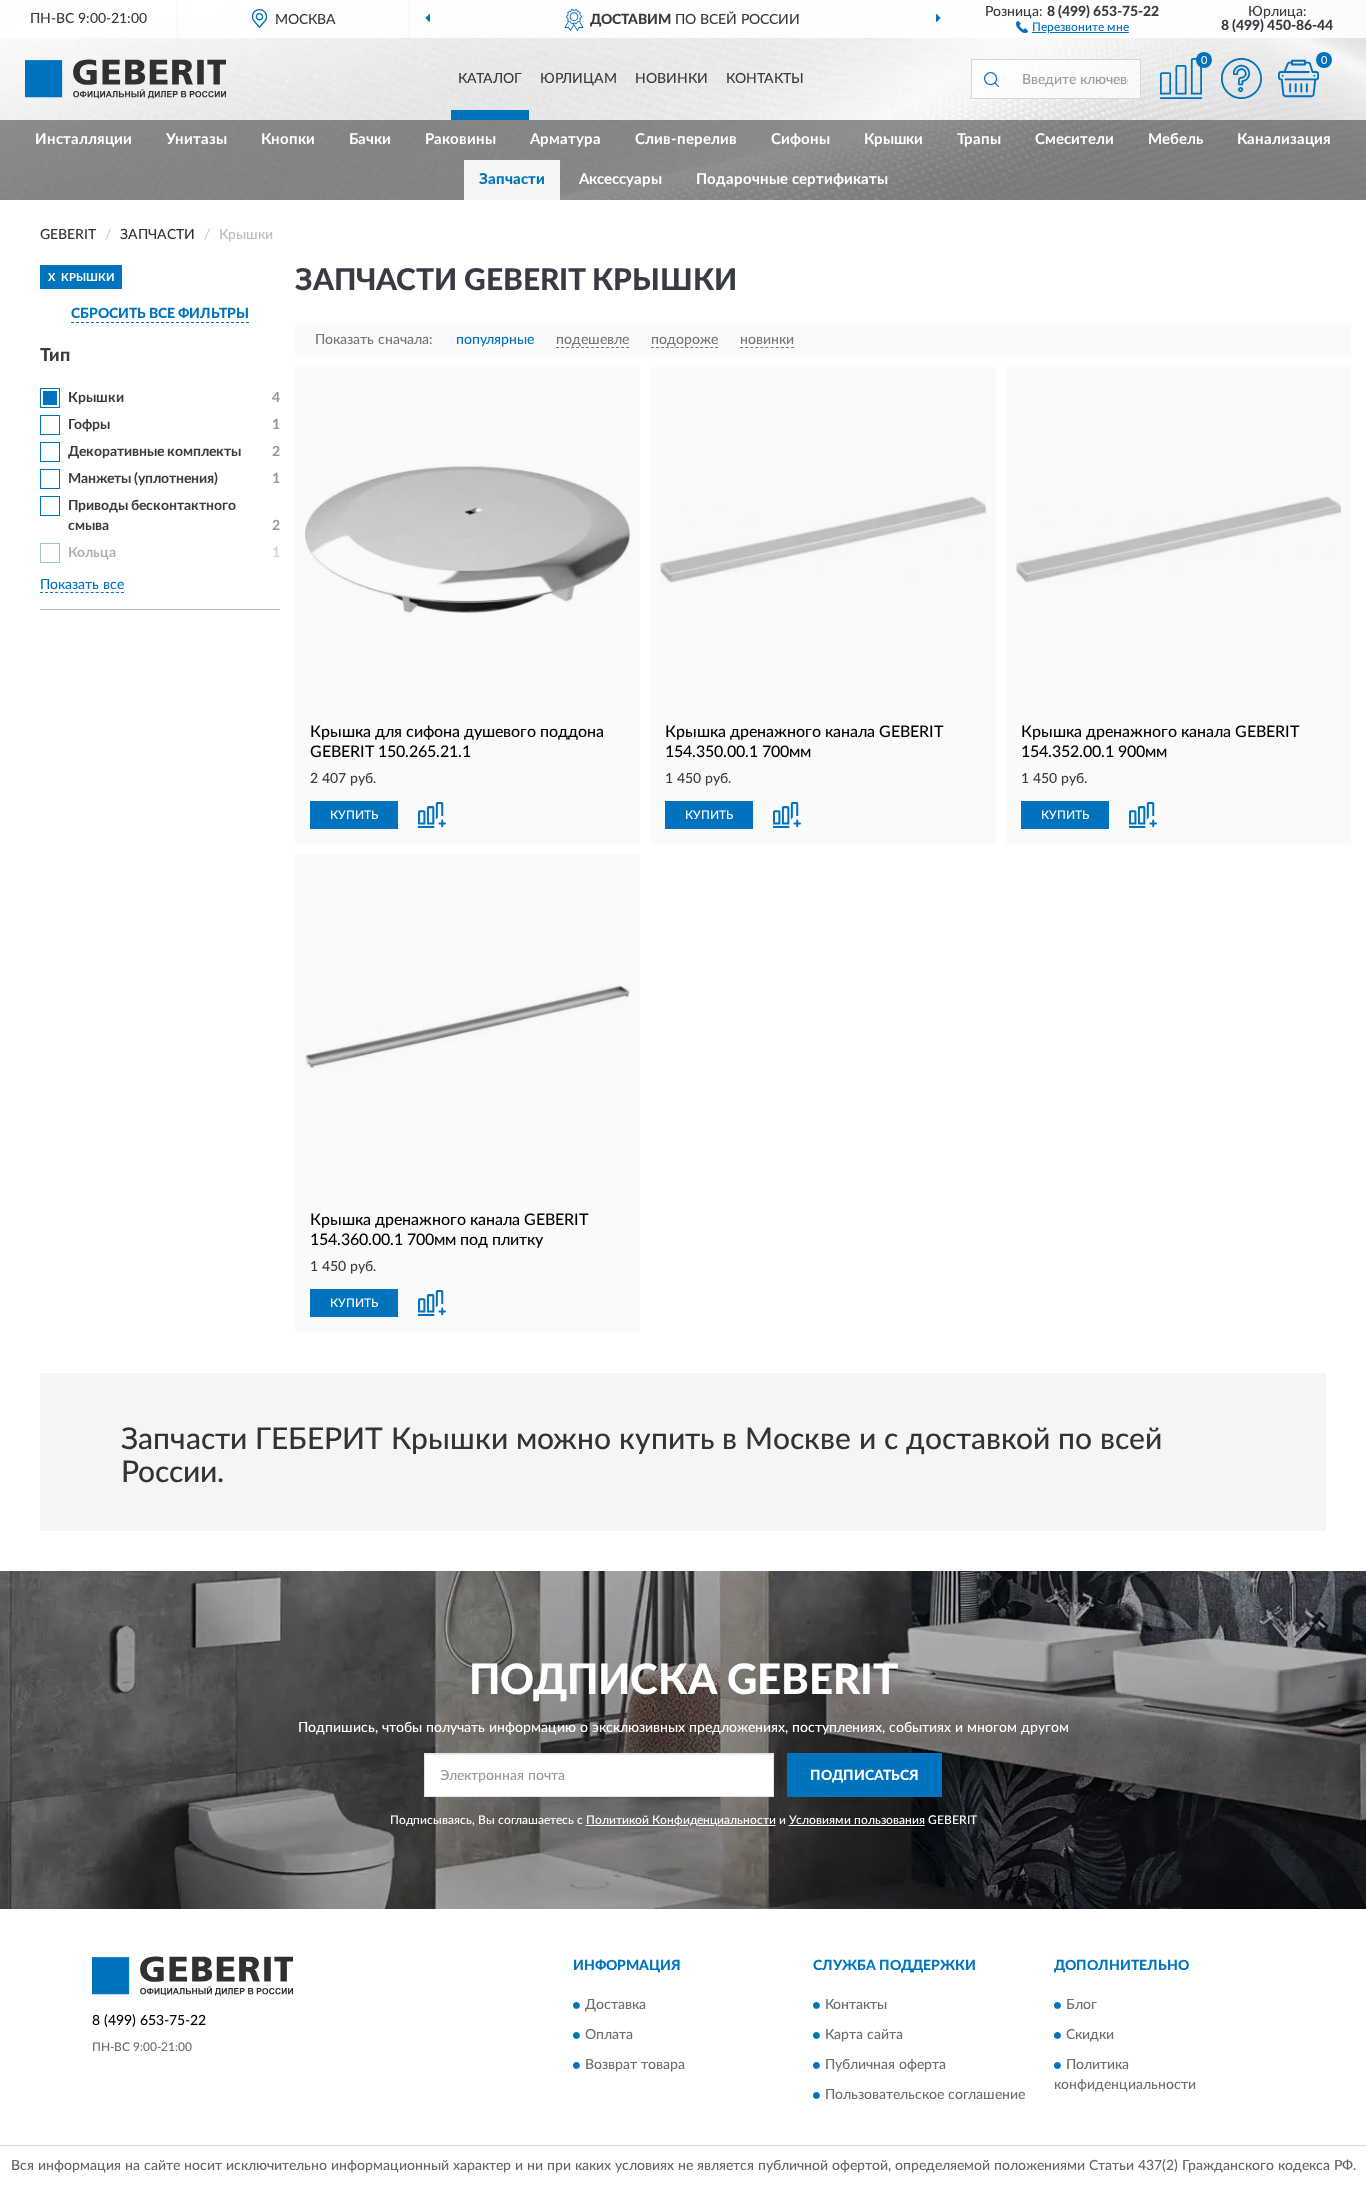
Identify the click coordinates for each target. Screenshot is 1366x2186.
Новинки (671, 79)
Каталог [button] (490, 79)
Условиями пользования (857, 1820)
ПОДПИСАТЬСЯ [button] (864, 1776)
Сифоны (800, 139)
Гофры (89, 425)
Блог (1081, 2005)
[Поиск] (991, 79)
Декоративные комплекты (154, 452)
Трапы (979, 139)
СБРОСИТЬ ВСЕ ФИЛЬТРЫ (160, 314)
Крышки (893, 139)
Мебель (1175, 139)
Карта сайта (864, 2035)
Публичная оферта (885, 2065)
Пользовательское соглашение (925, 2095)
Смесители (1074, 139)
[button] (1072, 26)
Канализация (1284, 139)
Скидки (1090, 2035)
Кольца (92, 553)
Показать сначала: (374, 340)
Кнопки (288, 139)
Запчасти (512, 179)
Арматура (565, 139)
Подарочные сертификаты (792, 179)
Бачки (370, 139)
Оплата (609, 2035)
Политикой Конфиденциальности (681, 1820)
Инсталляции (83, 139)
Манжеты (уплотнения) (143, 479)
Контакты (765, 79)
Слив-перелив (686, 139)
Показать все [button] (82, 585)
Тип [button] (55, 356)
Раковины (460, 139)
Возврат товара (635, 2065)
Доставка (615, 2005)
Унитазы (196, 139)
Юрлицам (578, 79)
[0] (1298, 78)
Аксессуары (620, 179)
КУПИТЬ (354, 815)
